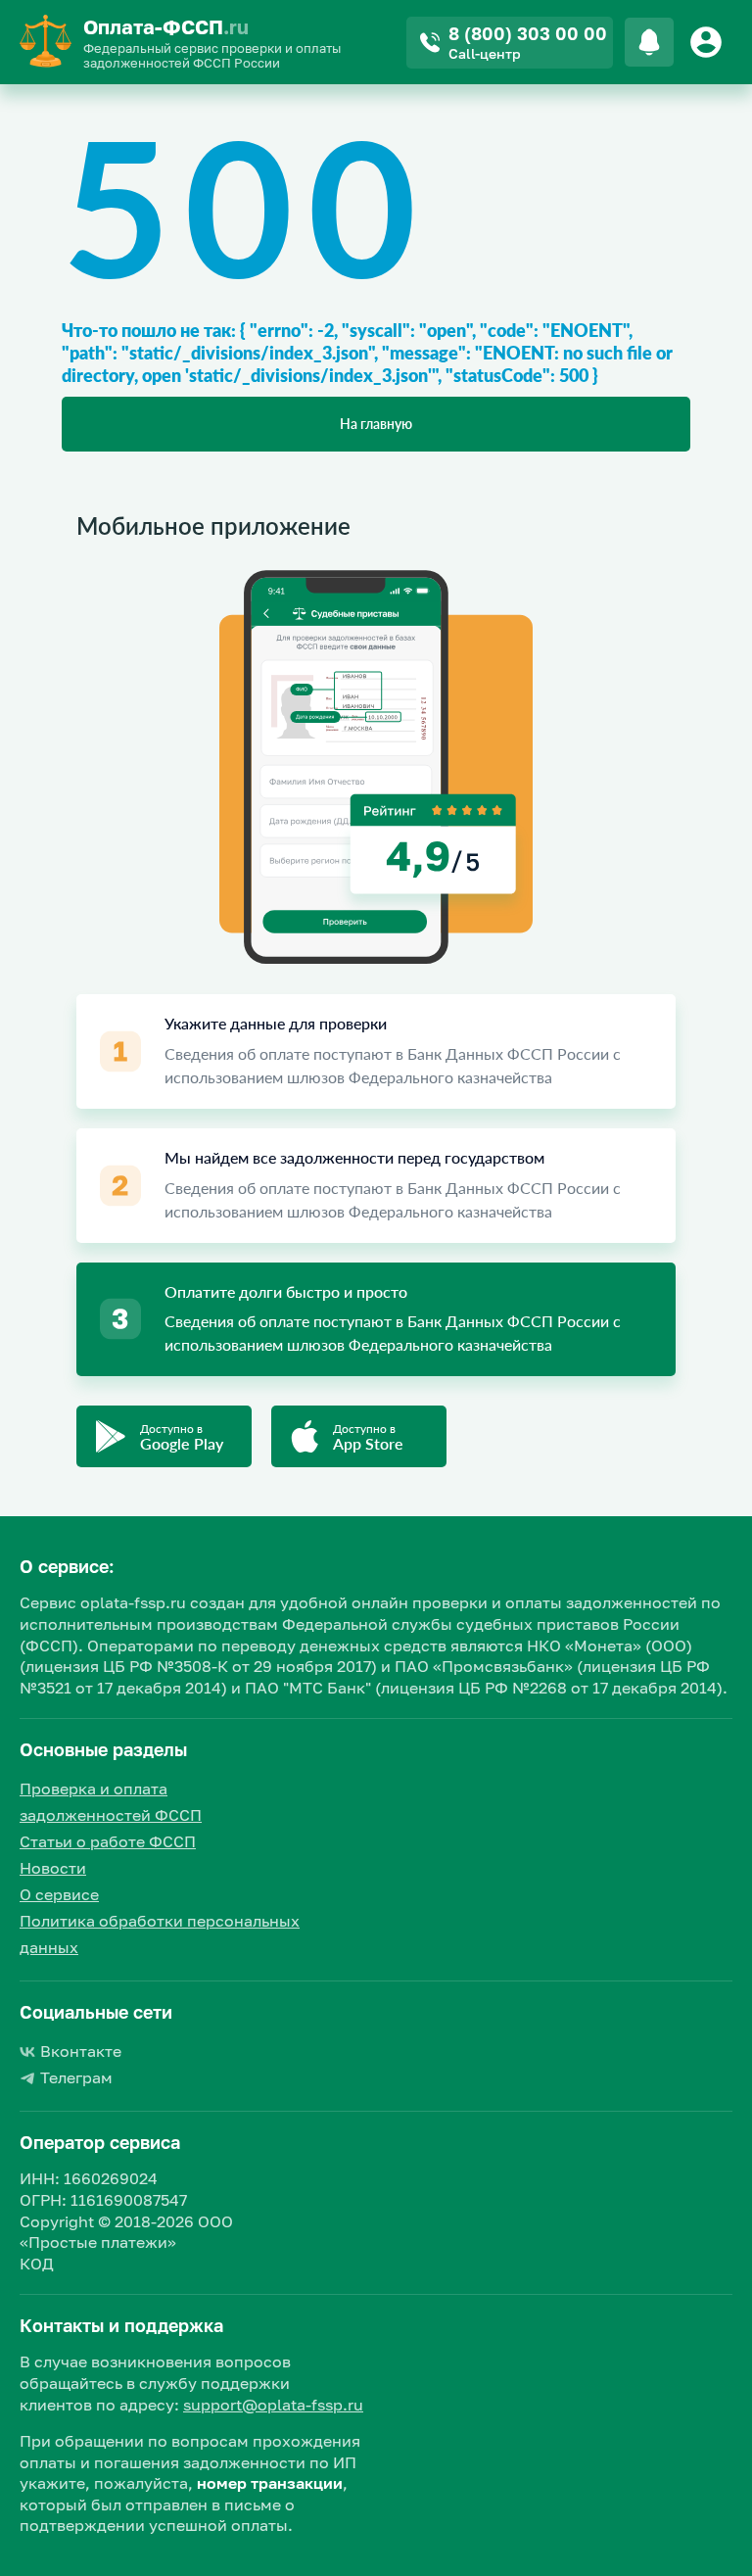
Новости (53, 1868)
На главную (376, 424)
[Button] (709, 42)
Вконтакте (81, 2051)
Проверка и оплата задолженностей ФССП (111, 1802)
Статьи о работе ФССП (108, 1841)
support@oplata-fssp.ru (273, 2405)
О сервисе (59, 1894)
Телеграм (76, 2077)
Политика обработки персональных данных (160, 1934)
